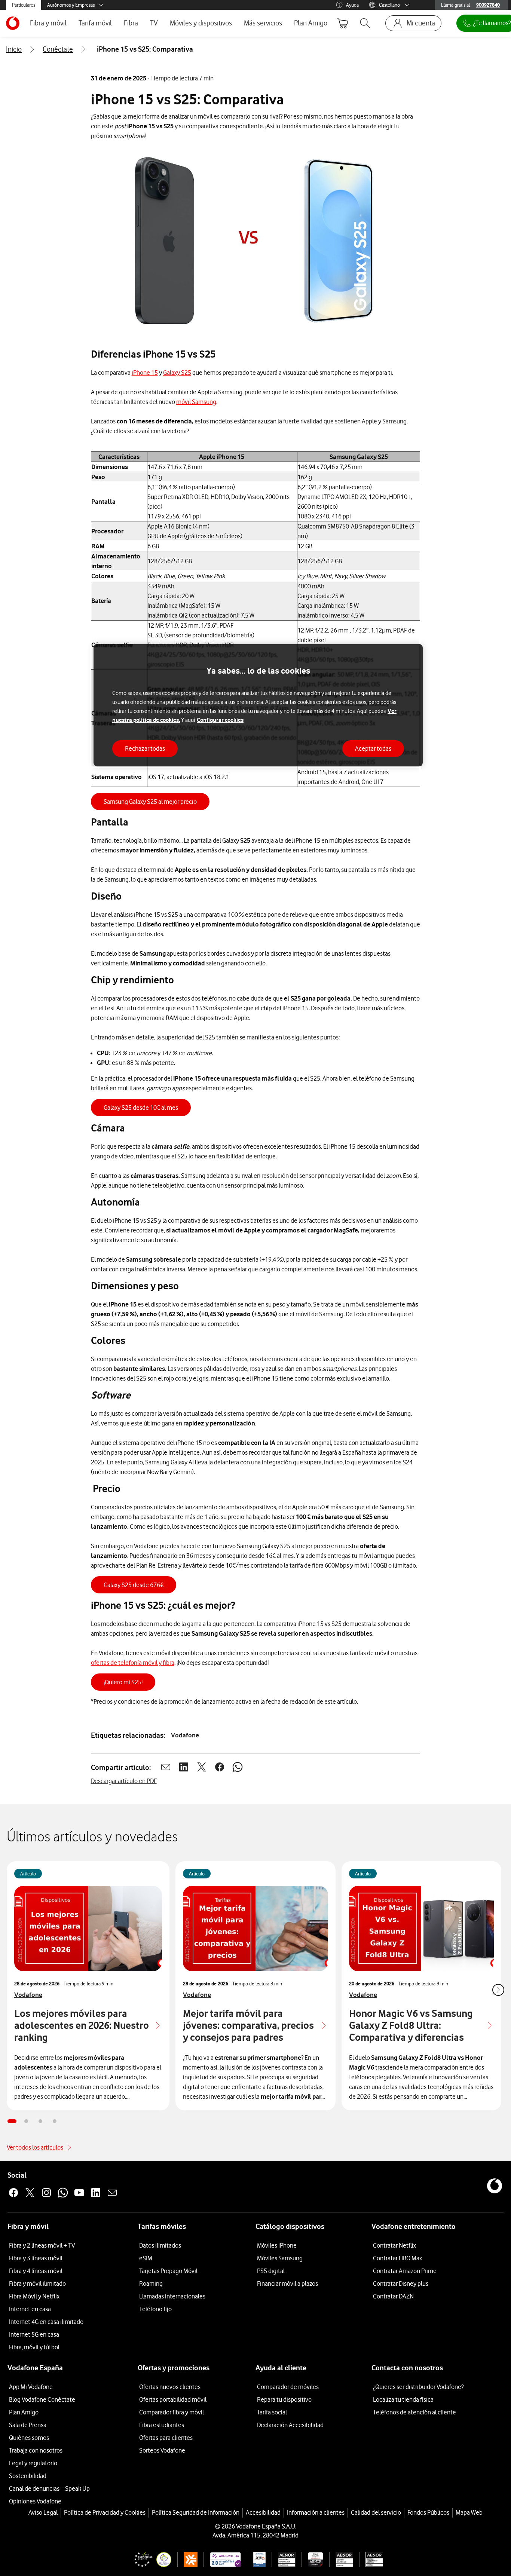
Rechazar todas (145, 748)
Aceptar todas (373, 748)
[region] (258, 705)
